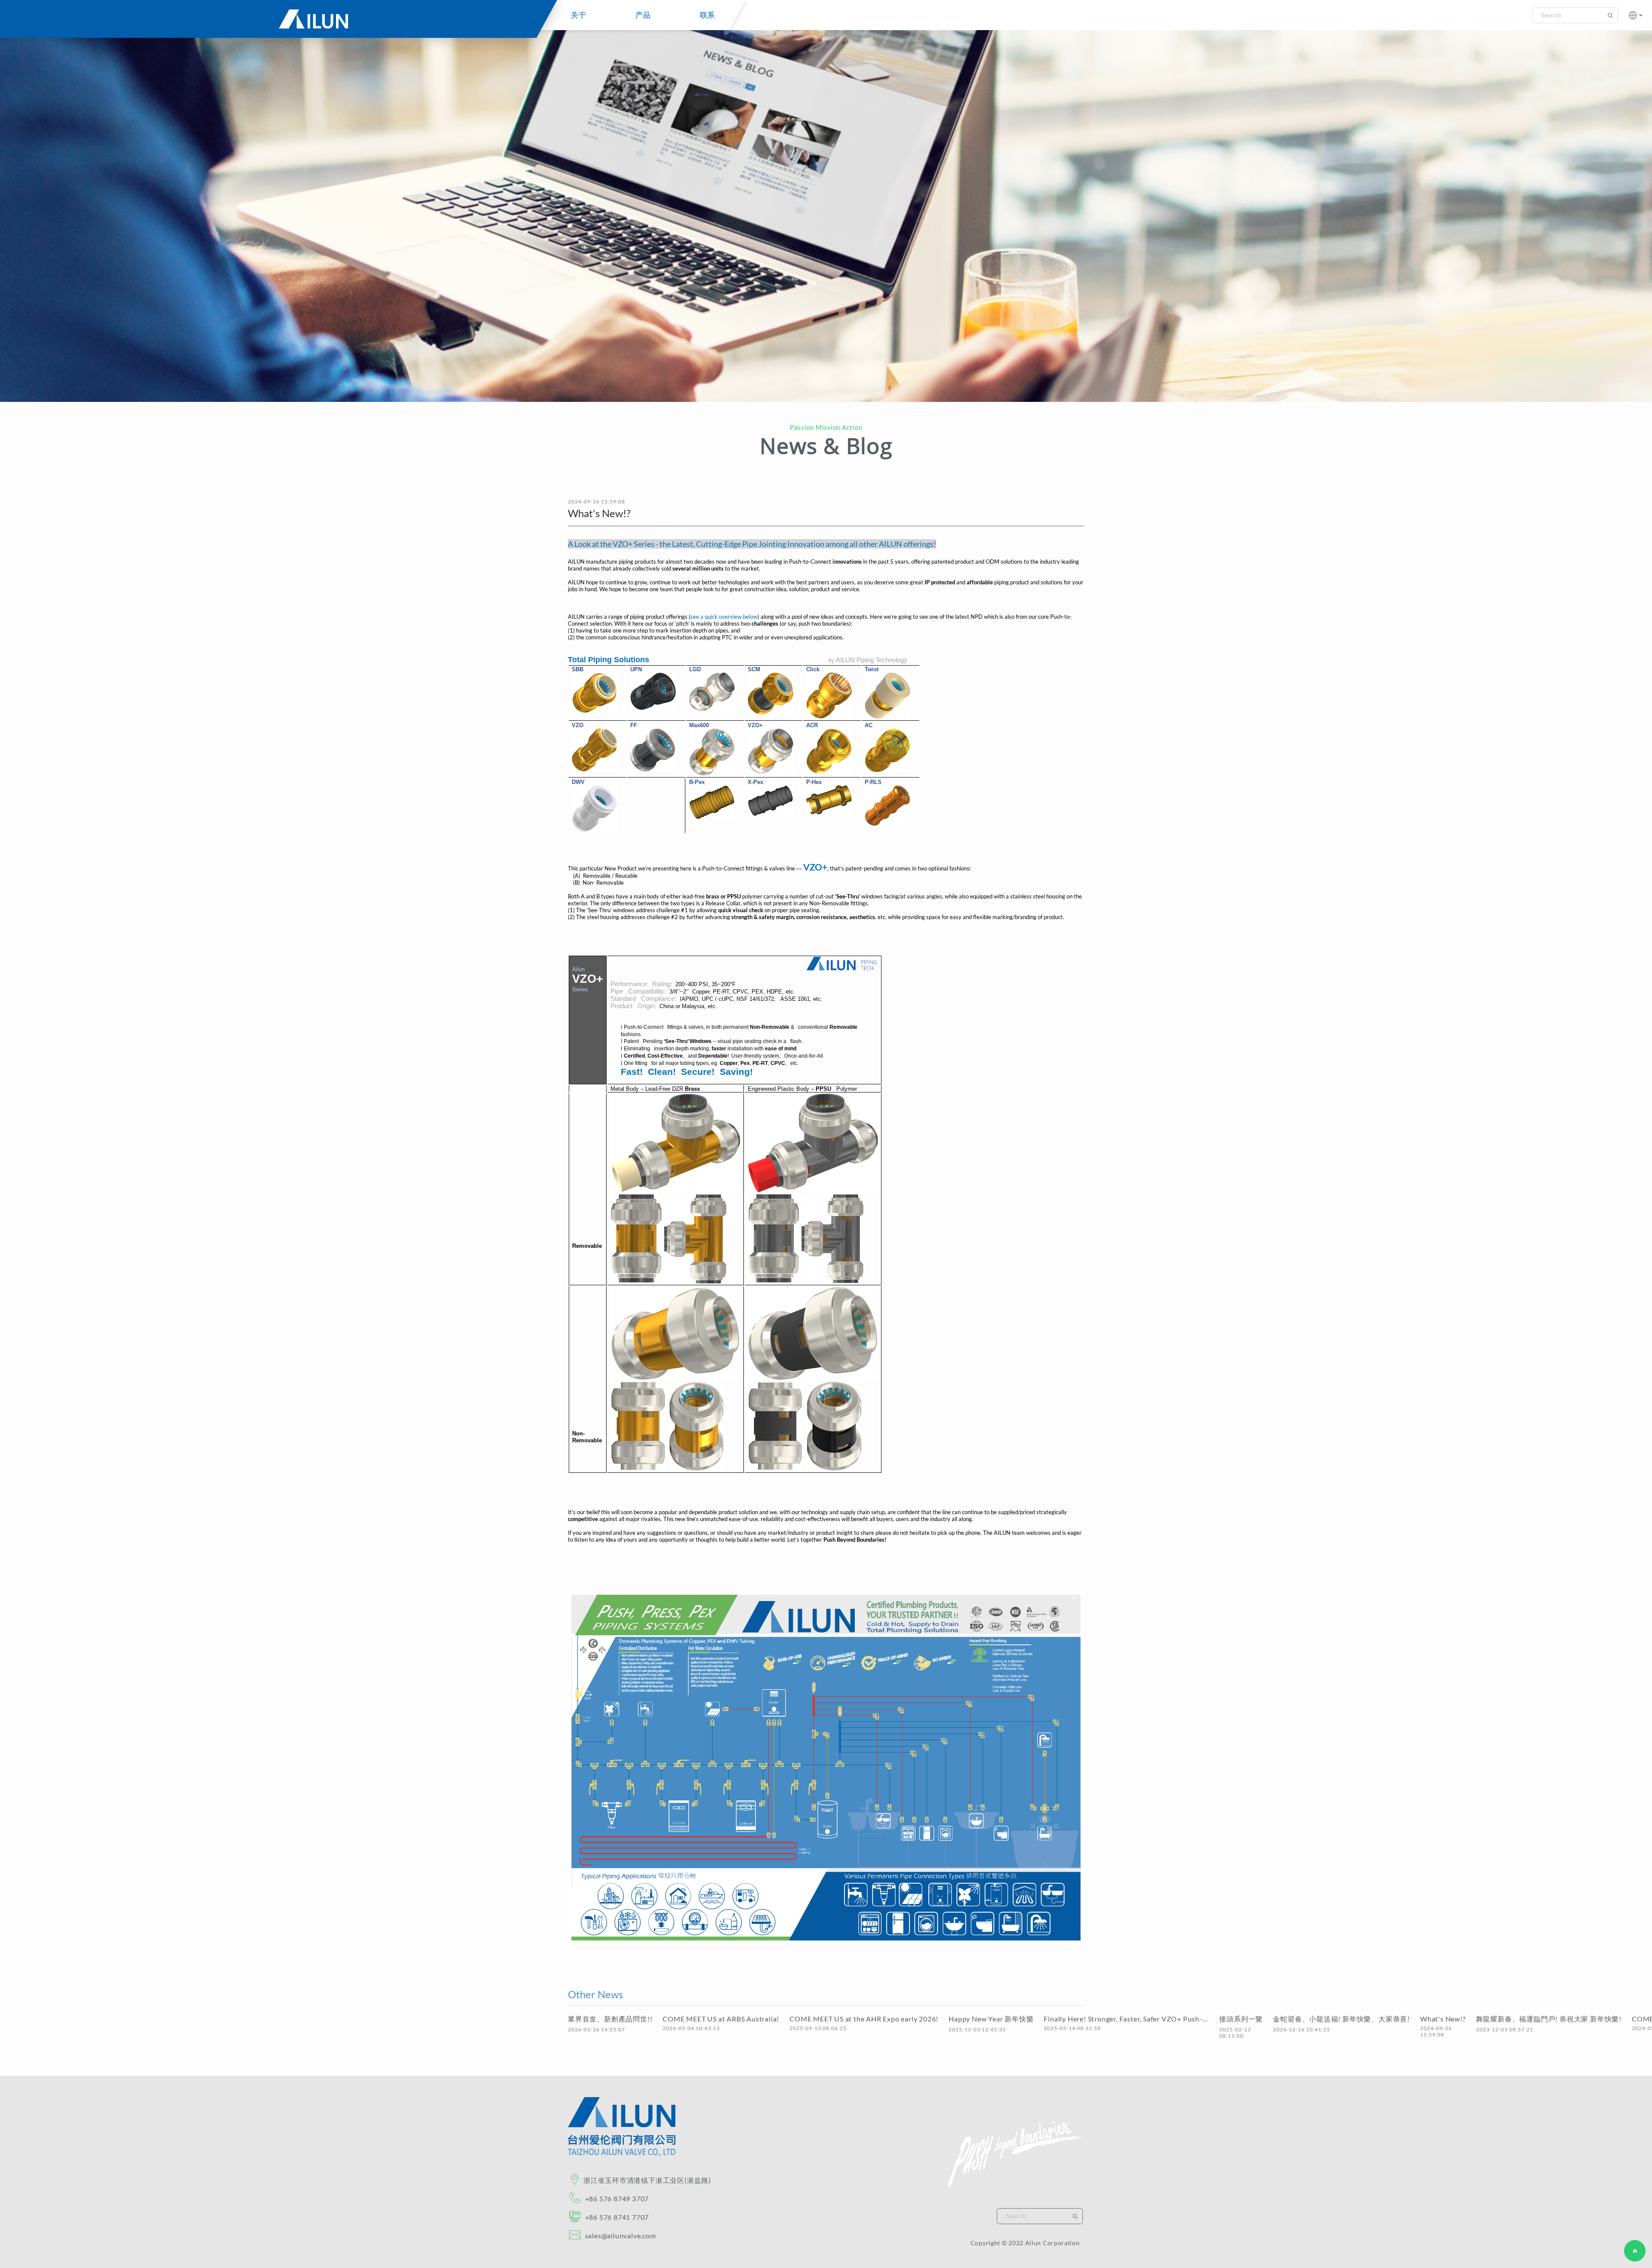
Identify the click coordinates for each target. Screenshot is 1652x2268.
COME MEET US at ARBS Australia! (721, 2019)
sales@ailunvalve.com (620, 2236)
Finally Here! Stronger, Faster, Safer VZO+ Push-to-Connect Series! (1126, 2019)
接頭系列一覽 (1241, 2019)
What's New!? (1443, 2019)
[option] (826, 208)
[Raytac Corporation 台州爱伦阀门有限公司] (622, 2154)
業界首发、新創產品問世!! (610, 2019)
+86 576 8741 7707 (617, 2217)
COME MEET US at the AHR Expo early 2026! (864, 2019)
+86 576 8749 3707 (617, 2199)
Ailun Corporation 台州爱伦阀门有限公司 (272, 24)
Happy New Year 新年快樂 (991, 2019)
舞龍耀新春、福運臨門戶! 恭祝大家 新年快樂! (1549, 2019)
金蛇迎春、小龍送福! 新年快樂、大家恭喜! (1341, 2019)
